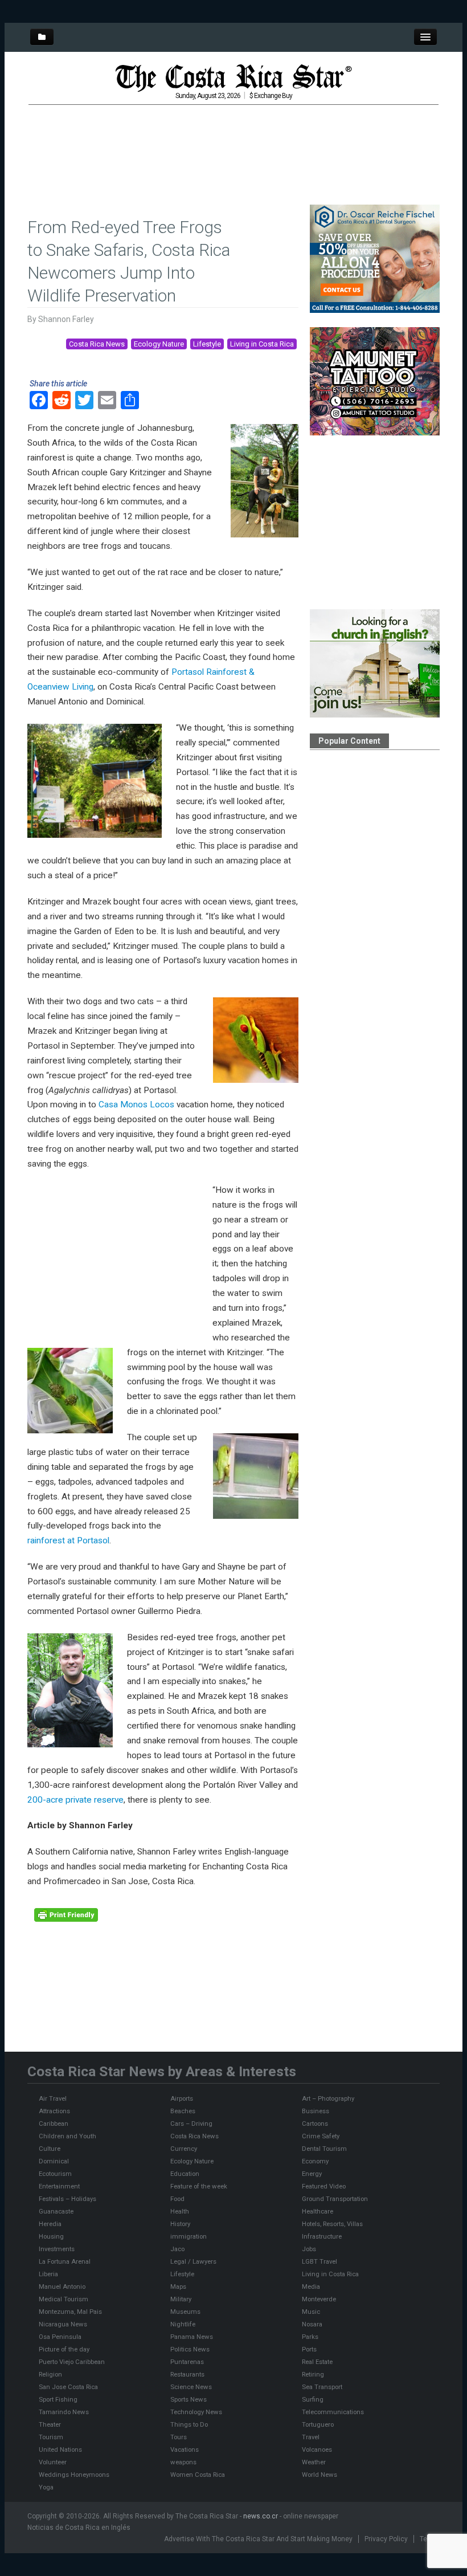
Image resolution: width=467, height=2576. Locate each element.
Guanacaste (56, 2211)
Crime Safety (321, 2136)
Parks (310, 2337)
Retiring (313, 2374)
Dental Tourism (324, 2149)
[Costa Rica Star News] (233, 78)
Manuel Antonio (62, 2286)
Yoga (46, 2487)
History (180, 2224)
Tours (179, 2437)
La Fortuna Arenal (65, 2261)
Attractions (54, 2111)
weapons (183, 2462)
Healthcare (318, 2211)
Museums (185, 2312)
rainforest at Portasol (68, 1540)
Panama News (192, 2337)
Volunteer (53, 2462)
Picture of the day (64, 2349)
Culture (50, 2149)
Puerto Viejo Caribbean (72, 2362)
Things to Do (189, 2424)
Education (185, 2174)
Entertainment (59, 2186)
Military (181, 2299)
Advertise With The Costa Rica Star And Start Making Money (258, 2539)
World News (319, 2475)
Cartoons (315, 2123)
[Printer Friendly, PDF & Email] (66, 1914)
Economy (315, 2161)
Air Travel (53, 2098)
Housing (51, 2236)
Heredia (50, 2224)
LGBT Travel (319, 2261)
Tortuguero (318, 2424)
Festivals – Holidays (67, 2199)
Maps (178, 2286)
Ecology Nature (159, 344)
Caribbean (54, 2123)
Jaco (177, 2249)
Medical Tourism (64, 2299)
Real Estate (317, 2362)
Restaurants (187, 2374)
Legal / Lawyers (193, 2261)
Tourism (51, 2437)
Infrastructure (322, 2236)
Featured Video (324, 2186)
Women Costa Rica (198, 2475)
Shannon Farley (66, 319)
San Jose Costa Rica (68, 2387)
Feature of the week (199, 2186)
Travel (311, 2437)
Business (316, 2111)
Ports (309, 2349)
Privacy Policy (386, 2539)
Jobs (309, 2249)
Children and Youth (67, 2136)
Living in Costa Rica (262, 344)
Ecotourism (55, 2174)
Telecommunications (333, 2412)
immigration (189, 2236)
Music (311, 2312)
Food (177, 2199)
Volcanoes (317, 2449)
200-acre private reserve (75, 1800)
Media (311, 2286)
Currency (184, 2149)
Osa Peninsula (60, 2337)
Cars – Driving (191, 2123)
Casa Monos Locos (136, 1104)
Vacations (185, 2449)
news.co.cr (261, 2516)
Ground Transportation (335, 2199)
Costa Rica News (97, 344)
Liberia (48, 2274)
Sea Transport (322, 2387)
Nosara (312, 2324)
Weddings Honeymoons (74, 2475)
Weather (314, 2462)
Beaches (183, 2111)
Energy (312, 2174)
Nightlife (183, 2324)
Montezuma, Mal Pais (70, 2312)
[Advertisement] (236, 139)
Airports (182, 2098)
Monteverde (319, 2299)
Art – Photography (328, 2098)
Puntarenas (187, 2362)
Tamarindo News (64, 2412)
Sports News (189, 2399)
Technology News (196, 2412)
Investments (57, 2249)
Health (180, 2211)
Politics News (190, 2349)
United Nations (60, 2449)
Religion (50, 2374)
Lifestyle (207, 344)
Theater (50, 2424)
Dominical (54, 2161)
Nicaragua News (63, 2324)
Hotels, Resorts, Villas (332, 2224)
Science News (191, 2387)
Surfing (313, 2399)
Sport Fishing (58, 2399)
